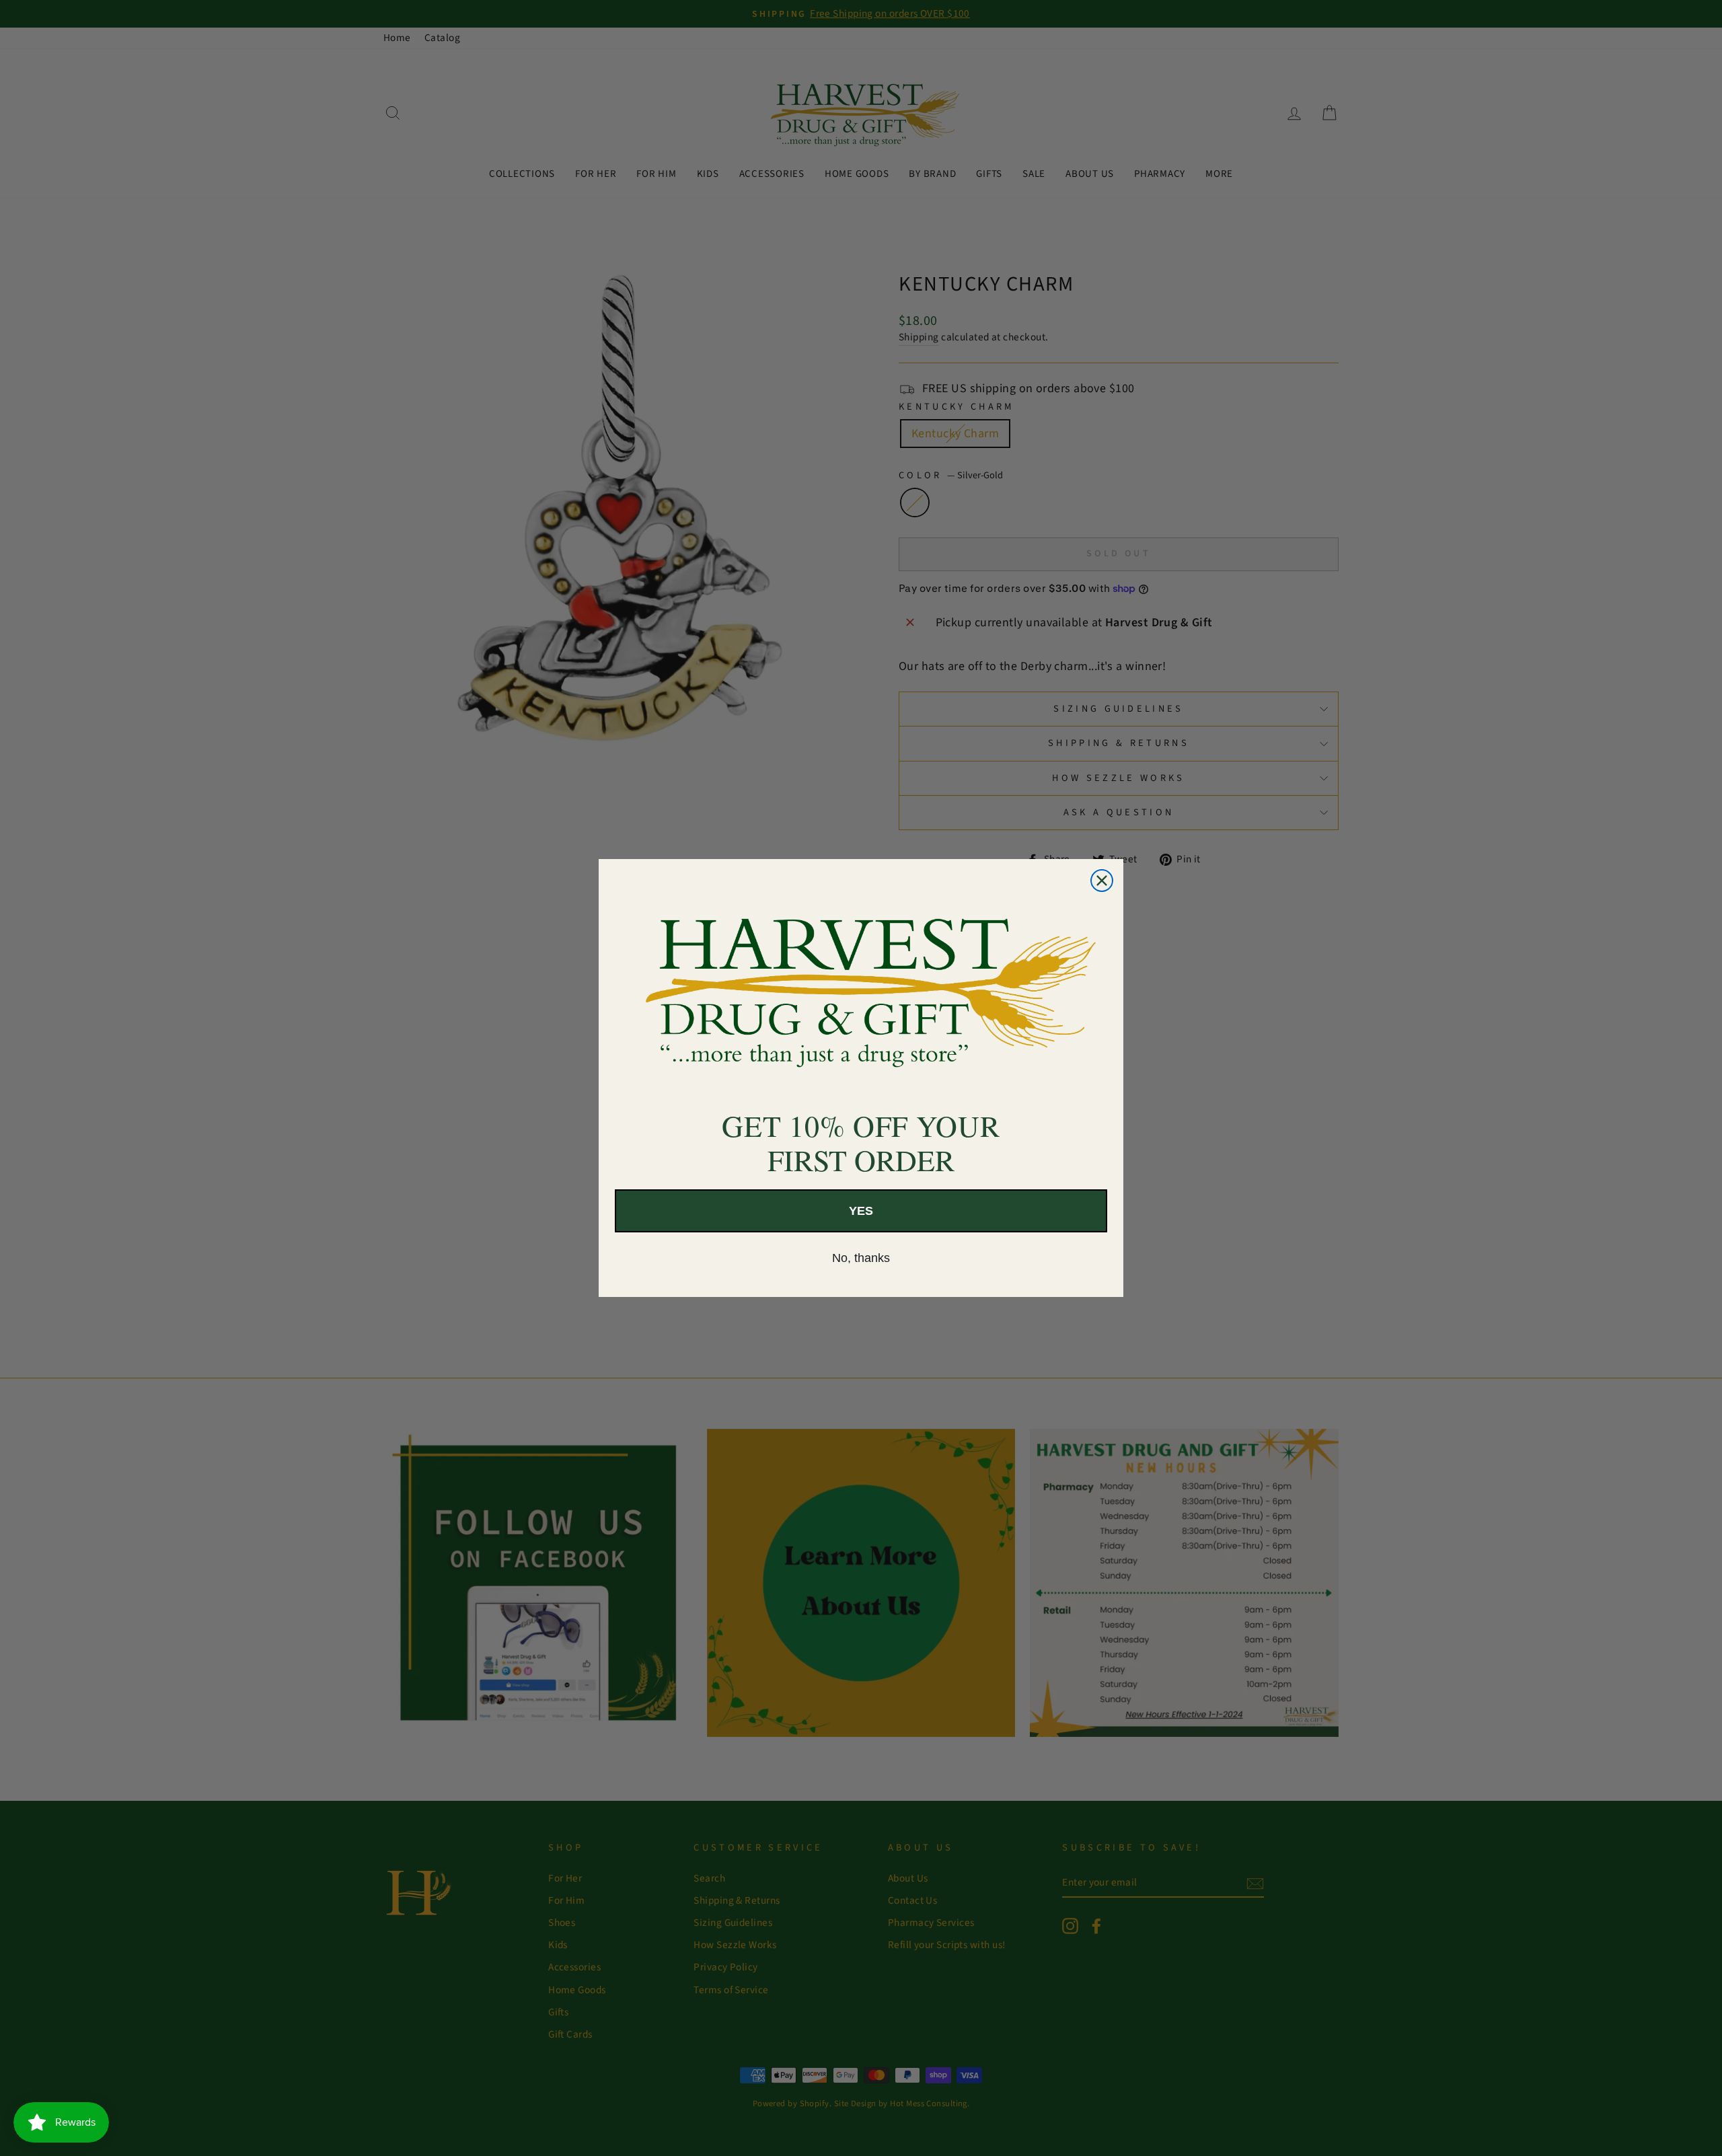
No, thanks (861, 1258)
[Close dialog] (1102, 881)
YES (861, 1211)
